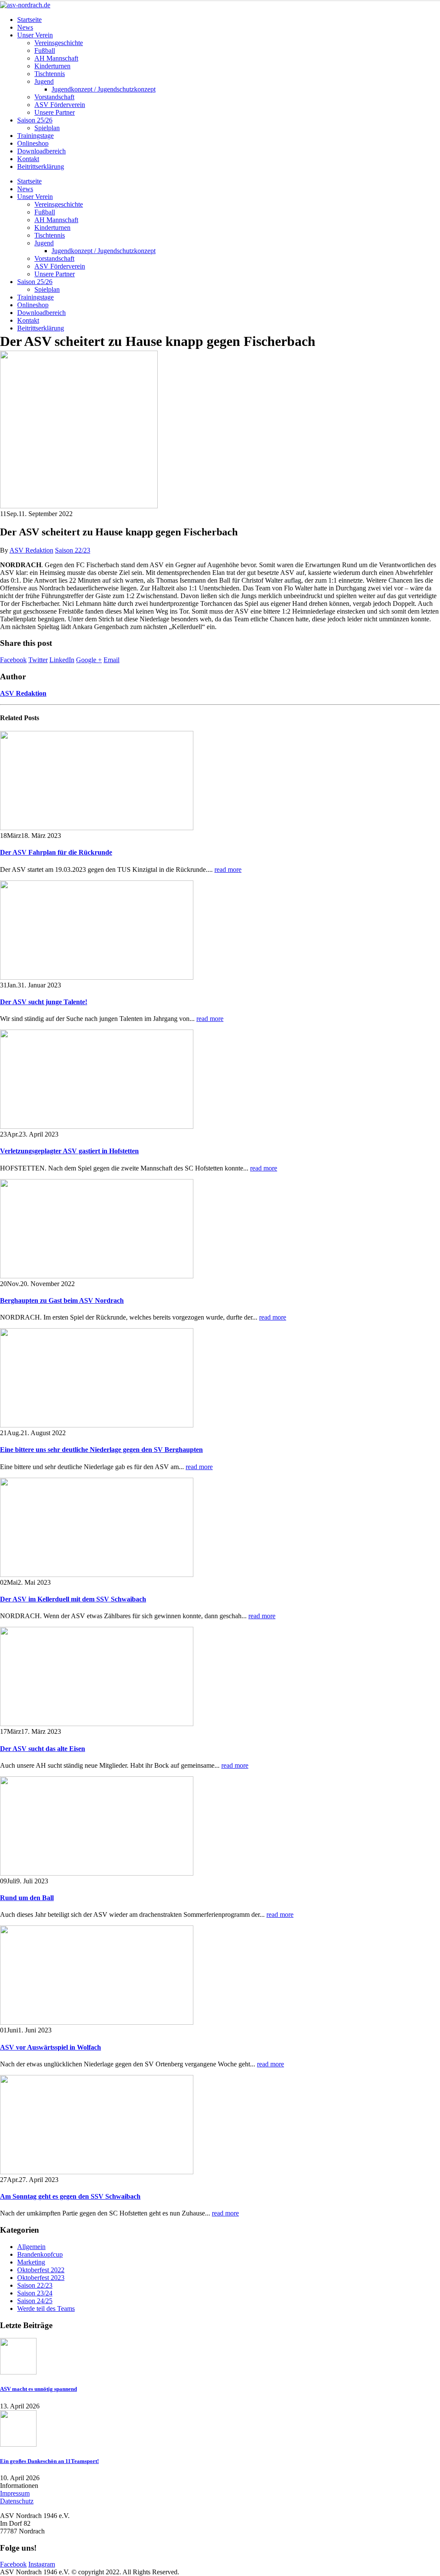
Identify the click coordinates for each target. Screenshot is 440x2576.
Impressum (15, 2493)
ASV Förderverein (60, 105)
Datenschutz (17, 2501)
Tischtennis (50, 74)
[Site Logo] (25, 5)
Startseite (29, 20)
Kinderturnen (52, 66)
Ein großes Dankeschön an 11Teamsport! (49, 2461)
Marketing (31, 2262)
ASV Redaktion (31, 550)
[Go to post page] (79, 506)
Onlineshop (33, 143)
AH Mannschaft (56, 58)
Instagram (42, 2564)
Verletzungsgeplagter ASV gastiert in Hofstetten (69, 1151)
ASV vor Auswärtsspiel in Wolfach (50, 2047)
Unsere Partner (55, 112)
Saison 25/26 (35, 120)
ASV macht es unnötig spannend (38, 2389)
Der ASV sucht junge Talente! (44, 1002)
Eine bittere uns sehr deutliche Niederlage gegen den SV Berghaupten (101, 1450)
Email (112, 660)
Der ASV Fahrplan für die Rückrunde (56, 852)
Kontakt (28, 159)
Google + (89, 660)
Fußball (45, 50)
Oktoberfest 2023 (41, 2278)
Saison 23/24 (35, 2293)
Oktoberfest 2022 (41, 2270)
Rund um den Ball (27, 1898)
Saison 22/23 (73, 550)
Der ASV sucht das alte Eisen (43, 1749)
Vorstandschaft (54, 97)
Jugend (44, 81)
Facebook (13, 660)
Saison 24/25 (35, 2301)
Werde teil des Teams (46, 2309)
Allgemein (31, 2247)
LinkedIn (62, 660)
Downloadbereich (41, 151)
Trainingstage (35, 136)
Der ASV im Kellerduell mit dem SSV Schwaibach (73, 1599)
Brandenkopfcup (40, 2254)
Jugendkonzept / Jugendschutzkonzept (104, 89)
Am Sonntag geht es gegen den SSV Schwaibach (70, 2196)
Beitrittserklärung (41, 167)
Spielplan (47, 128)
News (25, 27)
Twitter (38, 660)
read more (228, 869)
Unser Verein (35, 35)
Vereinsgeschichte (59, 43)
